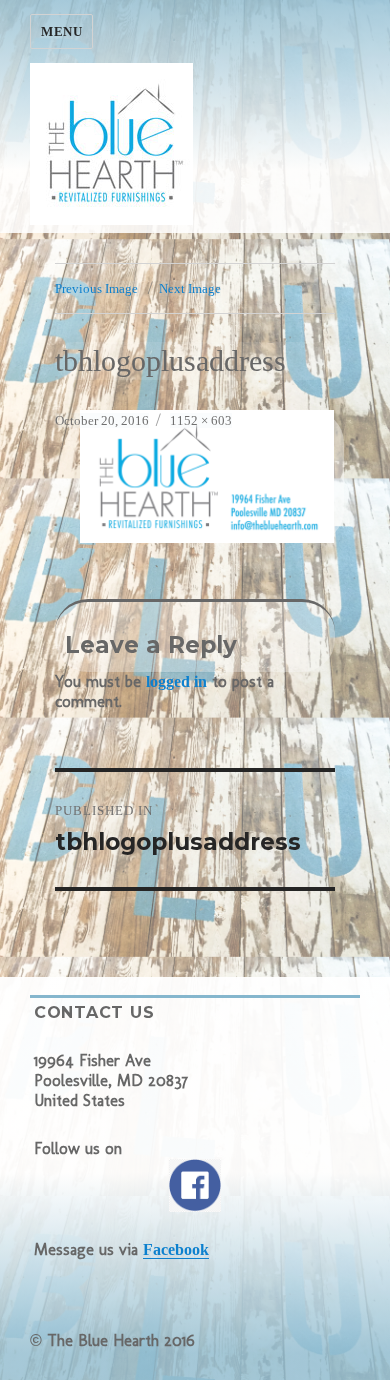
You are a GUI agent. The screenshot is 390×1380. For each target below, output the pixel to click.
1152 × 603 (201, 420)
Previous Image (96, 288)
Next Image (190, 288)
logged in (176, 681)
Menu (61, 31)
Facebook (176, 1249)
